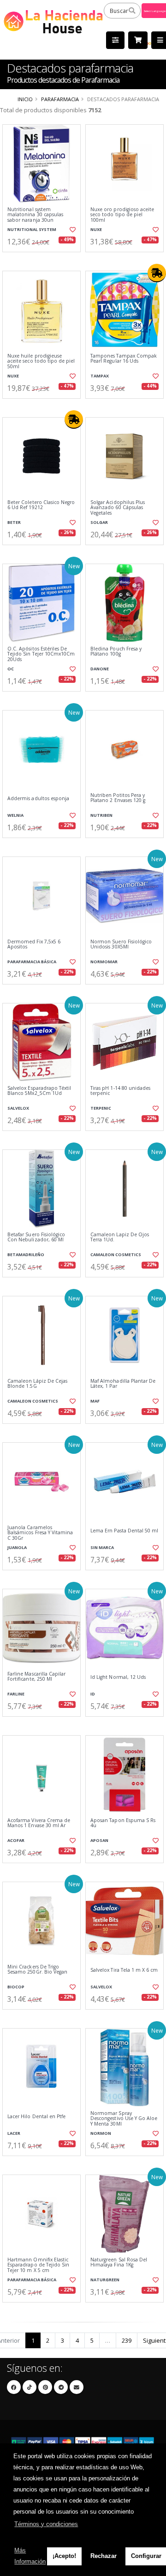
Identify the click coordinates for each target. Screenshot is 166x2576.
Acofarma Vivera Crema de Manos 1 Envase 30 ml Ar (39, 1823)
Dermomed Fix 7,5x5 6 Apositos (34, 945)
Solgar (99, 522)
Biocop (16, 1987)
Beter (14, 522)
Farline (16, 1694)
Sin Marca (102, 1547)
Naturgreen (105, 2280)
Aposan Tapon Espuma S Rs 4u (123, 1823)
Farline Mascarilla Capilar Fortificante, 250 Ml (36, 1677)
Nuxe (96, 229)
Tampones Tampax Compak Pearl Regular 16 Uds (124, 359)
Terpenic (101, 1108)
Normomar (104, 962)
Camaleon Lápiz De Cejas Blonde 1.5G (37, 1384)
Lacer (14, 2133)
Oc (11, 669)
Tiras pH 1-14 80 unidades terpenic (120, 1091)
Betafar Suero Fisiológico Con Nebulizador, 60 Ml (36, 1237)
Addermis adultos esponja (38, 799)
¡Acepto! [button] (64, 2556)
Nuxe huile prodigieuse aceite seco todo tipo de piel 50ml (41, 361)
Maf (95, 1401)
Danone (100, 669)
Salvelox (18, 1108)
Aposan (99, 1840)
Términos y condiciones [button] (46, 2524)
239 (127, 2340)
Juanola (17, 1547)
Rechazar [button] (104, 2556)
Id (93, 1694)
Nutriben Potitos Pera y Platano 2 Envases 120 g (118, 798)
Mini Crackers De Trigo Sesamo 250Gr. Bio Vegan (37, 1970)
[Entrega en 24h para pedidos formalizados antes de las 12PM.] (157, 273)
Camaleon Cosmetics (116, 1255)
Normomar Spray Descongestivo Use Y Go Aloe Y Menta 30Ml (124, 2119)
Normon (101, 2133)
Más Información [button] (30, 2556)
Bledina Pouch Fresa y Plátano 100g (116, 652)
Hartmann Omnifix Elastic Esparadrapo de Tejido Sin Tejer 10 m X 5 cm (38, 2265)
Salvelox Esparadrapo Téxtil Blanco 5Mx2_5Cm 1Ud (39, 1091)
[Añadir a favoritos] (73, 230)
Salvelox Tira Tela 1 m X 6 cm (124, 1970)
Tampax (100, 376)
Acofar (16, 1840)
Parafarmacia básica (32, 962)
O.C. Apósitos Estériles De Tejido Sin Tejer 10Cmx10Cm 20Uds (41, 654)
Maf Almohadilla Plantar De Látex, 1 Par (123, 1384)
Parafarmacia (60, 99)
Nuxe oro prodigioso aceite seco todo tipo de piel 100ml (122, 215)
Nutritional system (32, 229)
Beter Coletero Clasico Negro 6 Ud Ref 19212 (41, 505)
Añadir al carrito (44, 260)
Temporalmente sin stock (125, 260)
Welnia (15, 815)
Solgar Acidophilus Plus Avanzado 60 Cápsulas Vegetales (118, 508)
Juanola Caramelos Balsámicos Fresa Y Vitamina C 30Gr (40, 1533)
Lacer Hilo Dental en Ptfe (36, 2117)
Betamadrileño (26, 1255)
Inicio (25, 99)
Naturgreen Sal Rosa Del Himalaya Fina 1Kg (119, 2263)
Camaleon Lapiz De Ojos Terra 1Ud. (120, 1237)
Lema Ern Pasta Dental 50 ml (124, 1531)
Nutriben (101, 815)
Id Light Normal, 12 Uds (118, 1677)
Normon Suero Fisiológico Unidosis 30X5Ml (121, 945)
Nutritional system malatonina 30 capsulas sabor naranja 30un (35, 215)
